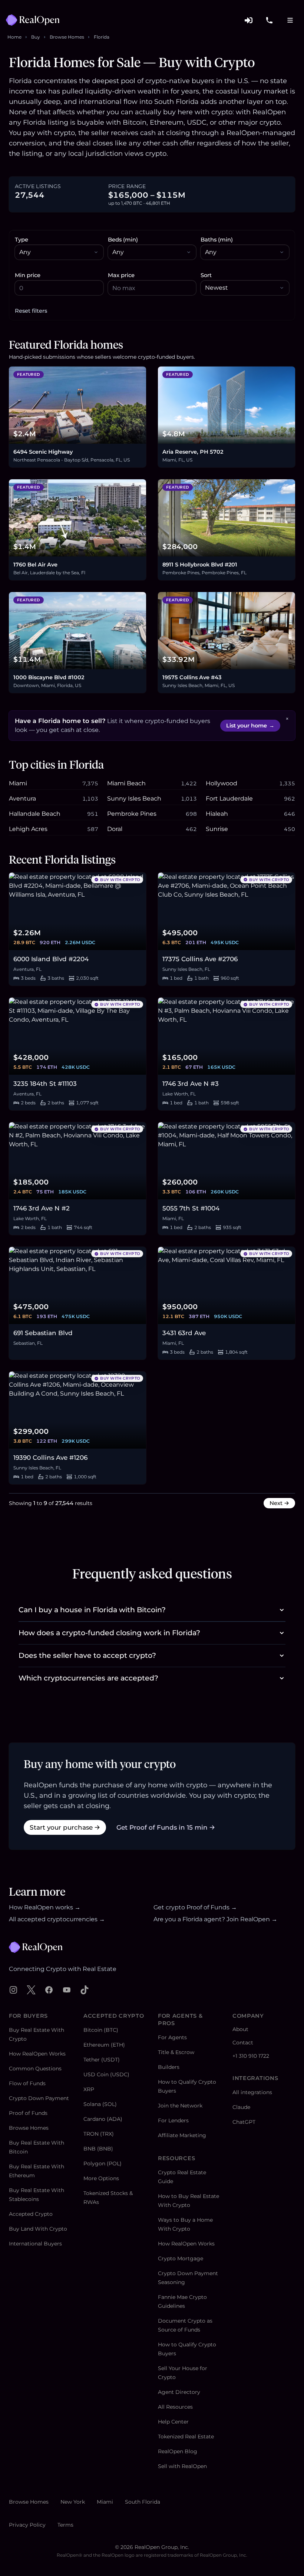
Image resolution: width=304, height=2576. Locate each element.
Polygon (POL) (103, 2163)
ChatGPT (244, 2122)
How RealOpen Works (37, 2054)
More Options (101, 2178)
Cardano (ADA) (103, 2119)
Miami (105, 2502)
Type (22, 240)
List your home (250, 726)
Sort (206, 275)
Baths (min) (217, 240)
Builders (169, 2067)
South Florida (143, 2502)
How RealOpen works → (45, 1907)
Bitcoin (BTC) (101, 2030)
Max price (121, 275)
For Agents (172, 2037)
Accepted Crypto (31, 2214)
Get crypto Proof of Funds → (195, 1907)
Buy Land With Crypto (38, 2229)
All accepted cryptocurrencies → (57, 1919)
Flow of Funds (27, 2083)
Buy (36, 37)
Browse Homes (67, 37)
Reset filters (31, 311)
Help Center (173, 2422)
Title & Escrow (176, 2052)
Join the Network (180, 2106)
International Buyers (35, 2244)
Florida (102, 37)
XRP (89, 2089)
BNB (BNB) (98, 2149)
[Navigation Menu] (290, 20)
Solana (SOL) (100, 2104)
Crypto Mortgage (181, 2258)
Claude (241, 2107)
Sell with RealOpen (182, 2466)
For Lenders (173, 2120)
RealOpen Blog (178, 2451)
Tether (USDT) (102, 2060)
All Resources (175, 2407)
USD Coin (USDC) (106, 2074)
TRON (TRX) (99, 2134)
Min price (28, 275)
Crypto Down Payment (39, 2098)
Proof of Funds (28, 2113)
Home (14, 37)
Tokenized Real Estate (186, 2437)
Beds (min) (123, 240)
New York (73, 2502)
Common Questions (35, 2069)
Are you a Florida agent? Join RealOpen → (215, 1919)
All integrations (252, 2092)
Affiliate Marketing (182, 2135)
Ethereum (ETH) (104, 2045)
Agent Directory (179, 2392)
